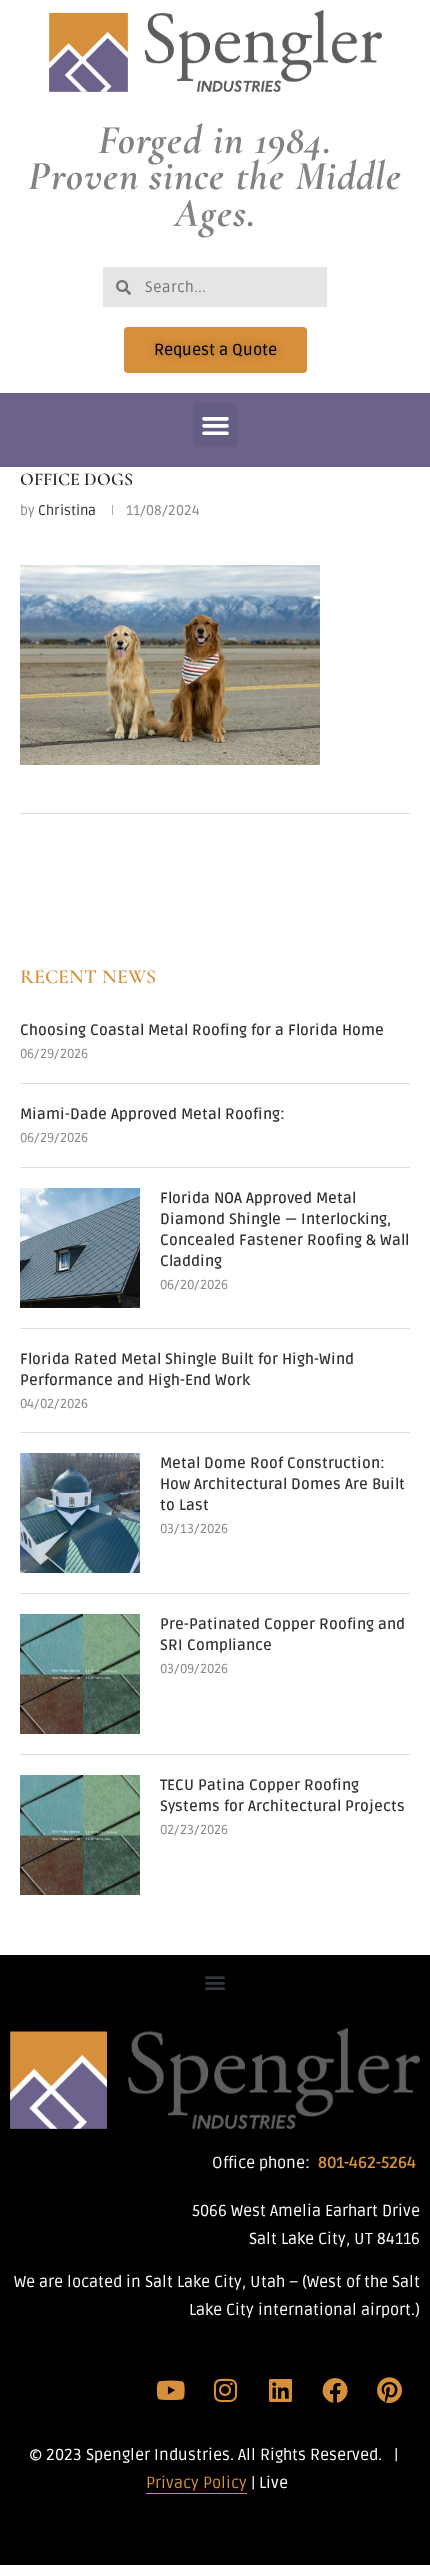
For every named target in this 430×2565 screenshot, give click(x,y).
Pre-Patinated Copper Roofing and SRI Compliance (282, 1634)
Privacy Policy (196, 2483)
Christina (67, 510)
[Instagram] (226, 2390)
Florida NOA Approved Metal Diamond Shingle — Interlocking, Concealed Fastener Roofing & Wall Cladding (284, 1229)
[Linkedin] (280, 2390)
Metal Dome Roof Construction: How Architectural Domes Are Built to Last (282, 1484)
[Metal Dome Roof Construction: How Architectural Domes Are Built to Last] (80, 1513)
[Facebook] (335, 2390)
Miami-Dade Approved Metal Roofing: (152, 1114)
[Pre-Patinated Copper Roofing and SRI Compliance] (80, 1674)
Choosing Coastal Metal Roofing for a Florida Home (202, 1030)
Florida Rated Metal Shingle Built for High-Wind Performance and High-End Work (187, 1369)
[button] (215, 425)
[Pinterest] (389, 2390)
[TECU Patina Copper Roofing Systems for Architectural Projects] (80, 1835)
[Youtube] (171, 2390)
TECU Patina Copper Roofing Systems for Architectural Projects (282, 1795)
